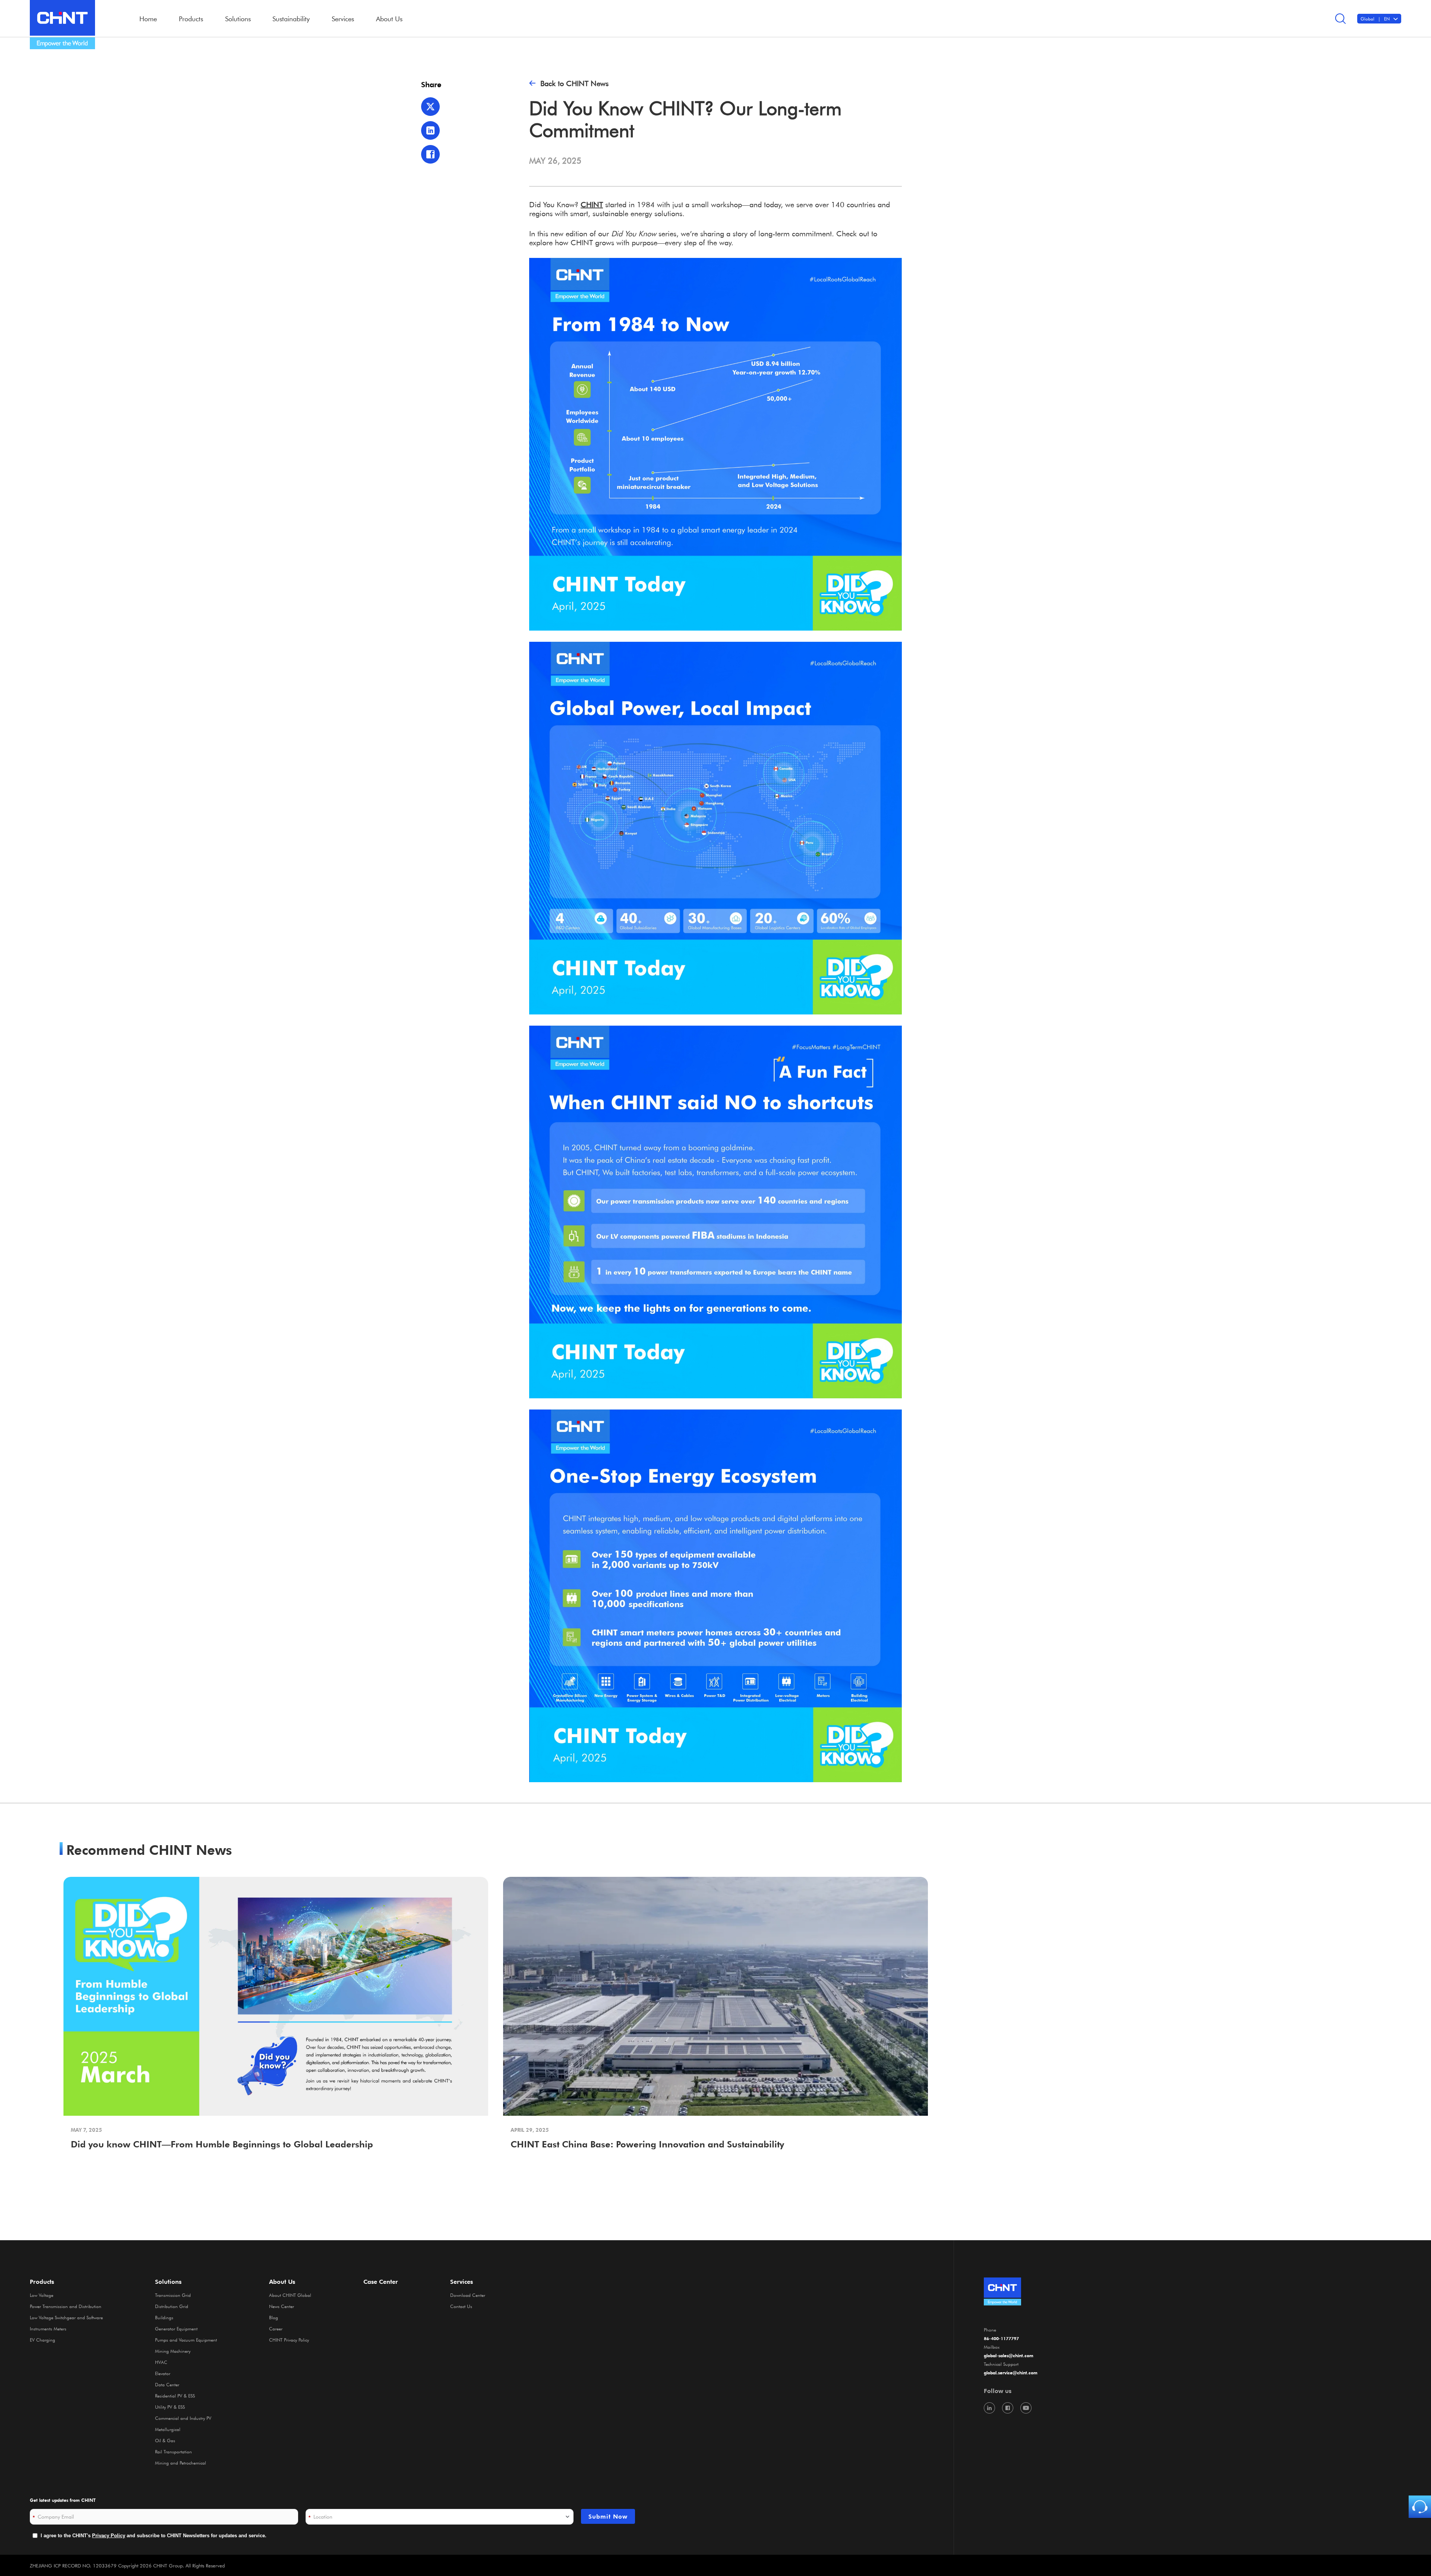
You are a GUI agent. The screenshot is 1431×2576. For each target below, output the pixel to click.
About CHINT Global (290, 2295)
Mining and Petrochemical (181, 2463)
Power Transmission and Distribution (66, 2306)
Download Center (468, 2295)
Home (148, 19)
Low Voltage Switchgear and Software (66, 2317)
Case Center (381, 2282)
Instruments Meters (48, 2329)
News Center (282, 2306)
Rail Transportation (173, 2452)
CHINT (592, 204)
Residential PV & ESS (175, 2396)
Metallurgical (168, 2429)
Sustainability (291, 19)
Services (462, 2282)
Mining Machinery (173, 2351)
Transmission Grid (173, 2295)
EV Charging (42, 2340)
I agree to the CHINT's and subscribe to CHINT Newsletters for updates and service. (154, 2536)
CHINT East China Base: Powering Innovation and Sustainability (647, 2144)
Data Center (167, 2384)
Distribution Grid (172, 2306)
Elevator (163, 2373)
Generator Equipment (176, 2329)
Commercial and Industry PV (183, 2418)
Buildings (164, 2317)
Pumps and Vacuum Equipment (186, 2340)
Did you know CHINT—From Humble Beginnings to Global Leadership (222, 2144)
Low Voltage (42, 2295)
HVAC (161, 2362)
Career (276, 2329)
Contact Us (461, 2306)
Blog (274, 2317)
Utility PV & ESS (170, 2407)
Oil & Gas (165, 2440)
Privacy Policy (109, 2536)
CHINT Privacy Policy (289, 2340)
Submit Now (608, 2516)
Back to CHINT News (574, 83)
